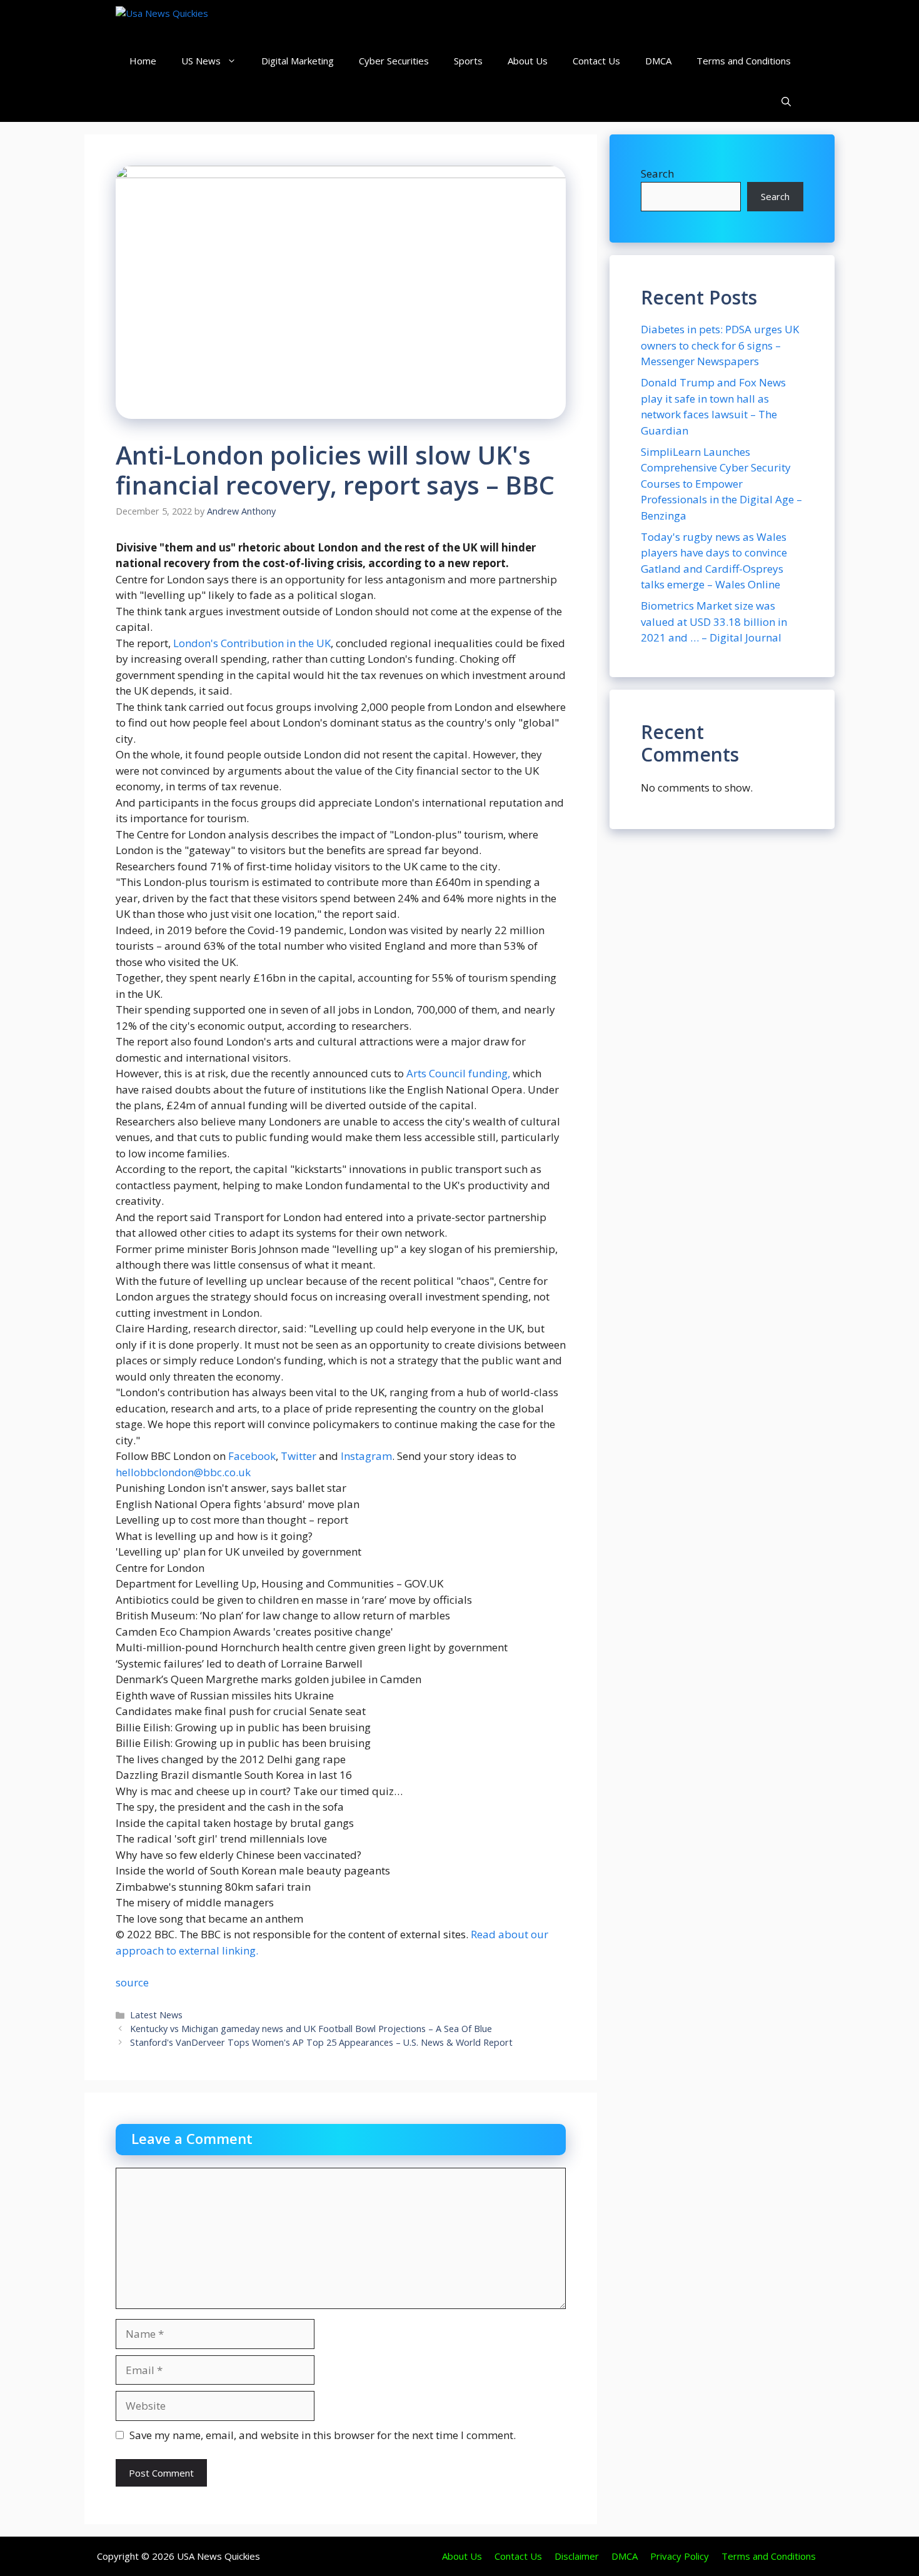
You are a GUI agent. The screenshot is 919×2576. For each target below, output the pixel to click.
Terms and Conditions (744, 61)
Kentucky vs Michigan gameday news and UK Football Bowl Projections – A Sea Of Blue (311, 2029)
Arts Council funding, (458, 1073)
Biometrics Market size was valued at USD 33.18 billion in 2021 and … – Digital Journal (714, 621)
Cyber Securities (394, 61)
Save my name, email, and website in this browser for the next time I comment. (323, 2435)
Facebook (252, 1456)
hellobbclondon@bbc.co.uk (183, 1472)
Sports (468, 61)
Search (657, 174)
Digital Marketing (298, 61)
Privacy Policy (680, 2556)
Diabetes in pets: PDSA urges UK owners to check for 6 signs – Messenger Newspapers (720, 345)
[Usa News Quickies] (186, 20)
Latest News (156, 2015)
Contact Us (596, 61)
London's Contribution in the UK (252, 643)
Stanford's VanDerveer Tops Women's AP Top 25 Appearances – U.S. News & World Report (321, 2042)
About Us (528, 61)
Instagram (366, 1456)
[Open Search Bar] (786, 102)
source (132, 1982)
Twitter (300, 1456)
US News (201, 61)
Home (143, 61)
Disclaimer (577, 2556)
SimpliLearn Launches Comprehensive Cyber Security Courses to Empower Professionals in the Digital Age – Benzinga (721, 484)
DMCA (658, 61)
